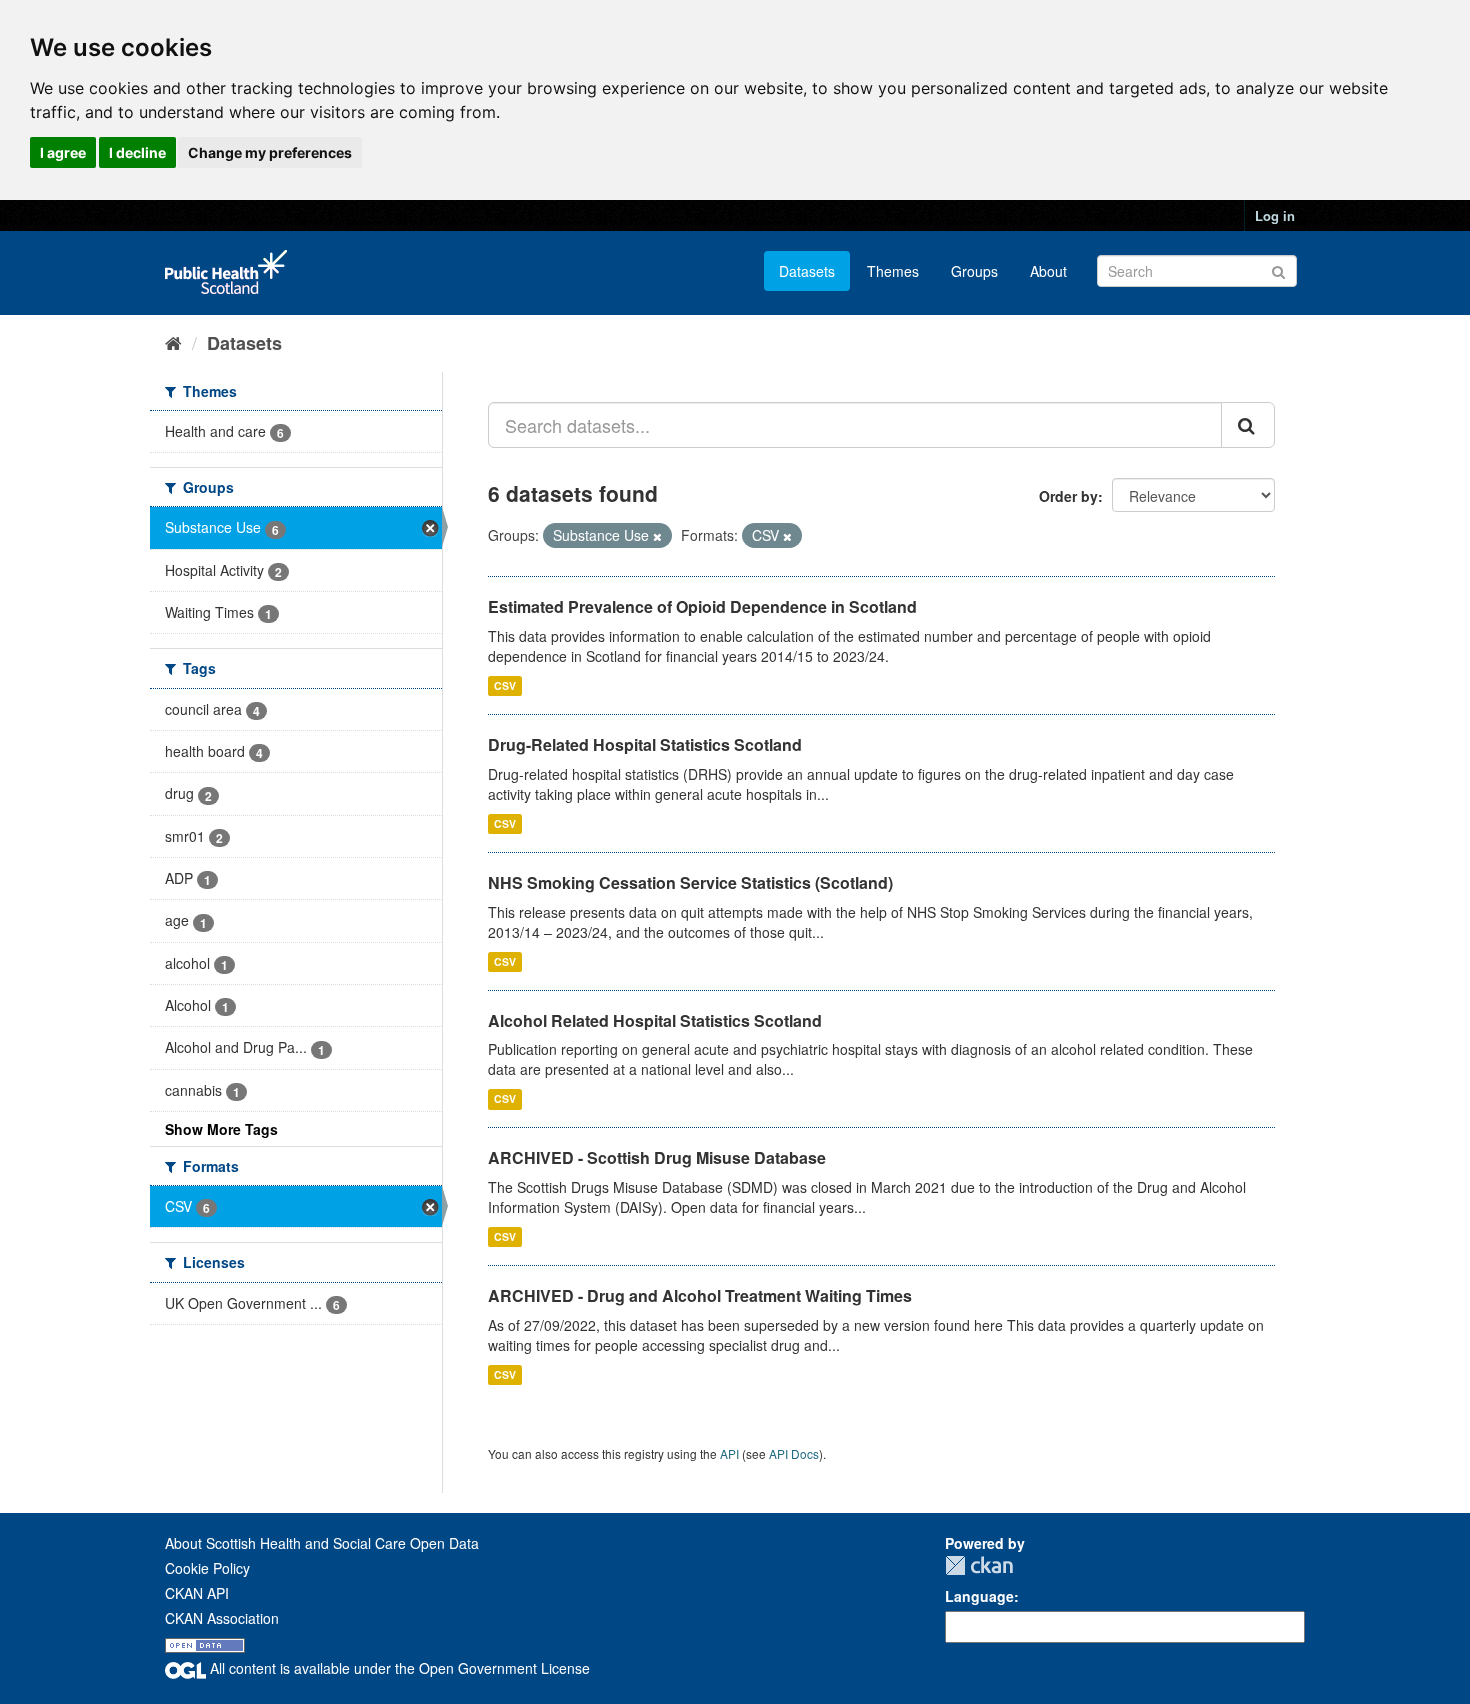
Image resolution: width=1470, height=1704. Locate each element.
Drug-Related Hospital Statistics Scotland (645, 744)
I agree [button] (63, 152)
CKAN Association (222, 1618)
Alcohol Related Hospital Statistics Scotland (655, 1020)
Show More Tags (221, 1129)
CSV (505, 685)
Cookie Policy (207, 1568)
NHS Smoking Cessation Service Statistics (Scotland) (690, 882)
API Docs (794, 1453)
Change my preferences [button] (270, 152)
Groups (974, 271)
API (729, 1453)
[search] (1248, 425)
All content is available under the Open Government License (398, 1668)
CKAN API (197, 1593)
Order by (1068, 496)
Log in (1275, 215)
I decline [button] (137, 152)
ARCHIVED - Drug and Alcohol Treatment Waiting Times (700, 1295)
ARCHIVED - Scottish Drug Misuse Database (657, 1157)
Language (979, 1596)
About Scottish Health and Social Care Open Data (322, 1543)
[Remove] (657, 536)
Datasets (807, 271)
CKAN (979, 1565)
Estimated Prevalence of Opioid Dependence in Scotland (702, 606)
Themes (893, 271)
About (1048, 271)
